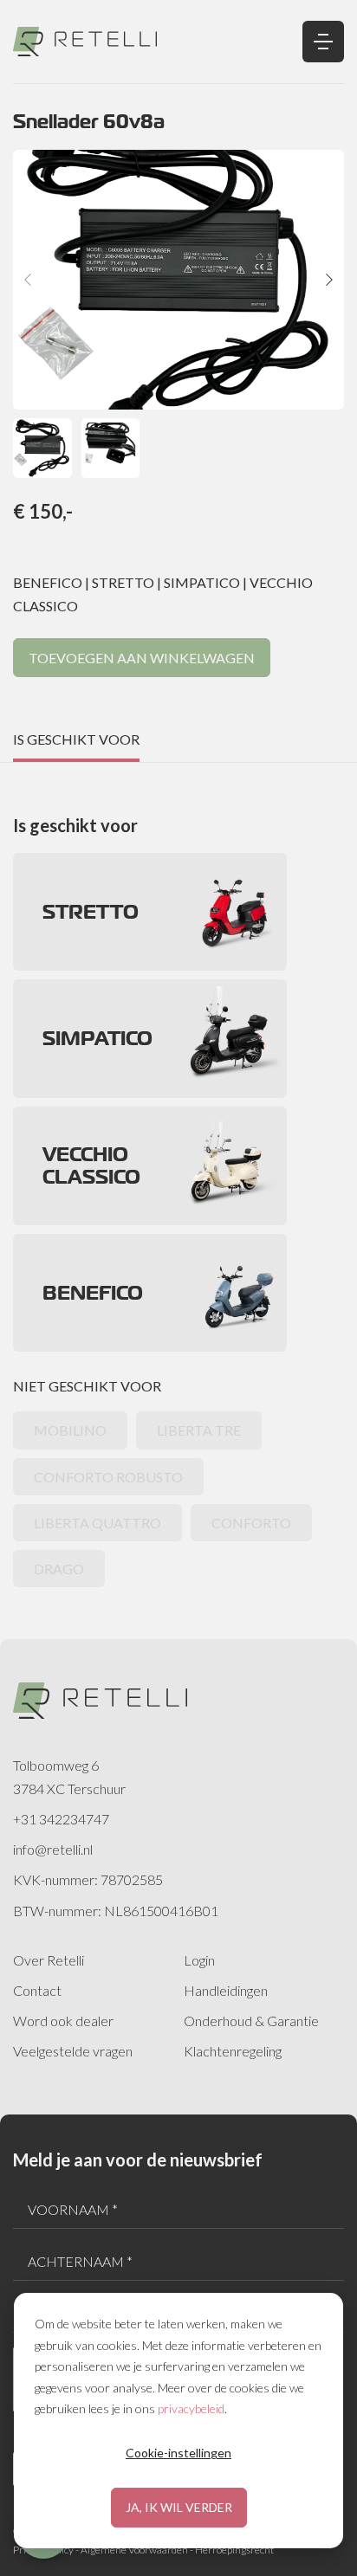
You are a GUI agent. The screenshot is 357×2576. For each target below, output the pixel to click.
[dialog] (178, 2421)
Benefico (93, 1293)
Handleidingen (226, 1990)
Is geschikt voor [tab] (76, 739)
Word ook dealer (63, 2021)
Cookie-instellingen (178, 2453)
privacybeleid (191, 2408)
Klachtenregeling (233, 2051)
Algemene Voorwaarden (134, 2550)
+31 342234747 (61, 1819)
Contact (37, 1990)
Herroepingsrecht (234, 2550)
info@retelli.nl (53, 1849)
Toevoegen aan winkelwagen (142, 658)
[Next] (329, 280)
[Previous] (28, 280)
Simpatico (97, 1038)
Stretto (91, 912)
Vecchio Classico (91, 1165)
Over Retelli (49, 1960)
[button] (42, 448)
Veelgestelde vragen (73, 2051)
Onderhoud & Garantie (251, 2021)
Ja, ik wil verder (179, 2507)
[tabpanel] (178, 1175)
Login (199, 1960)
